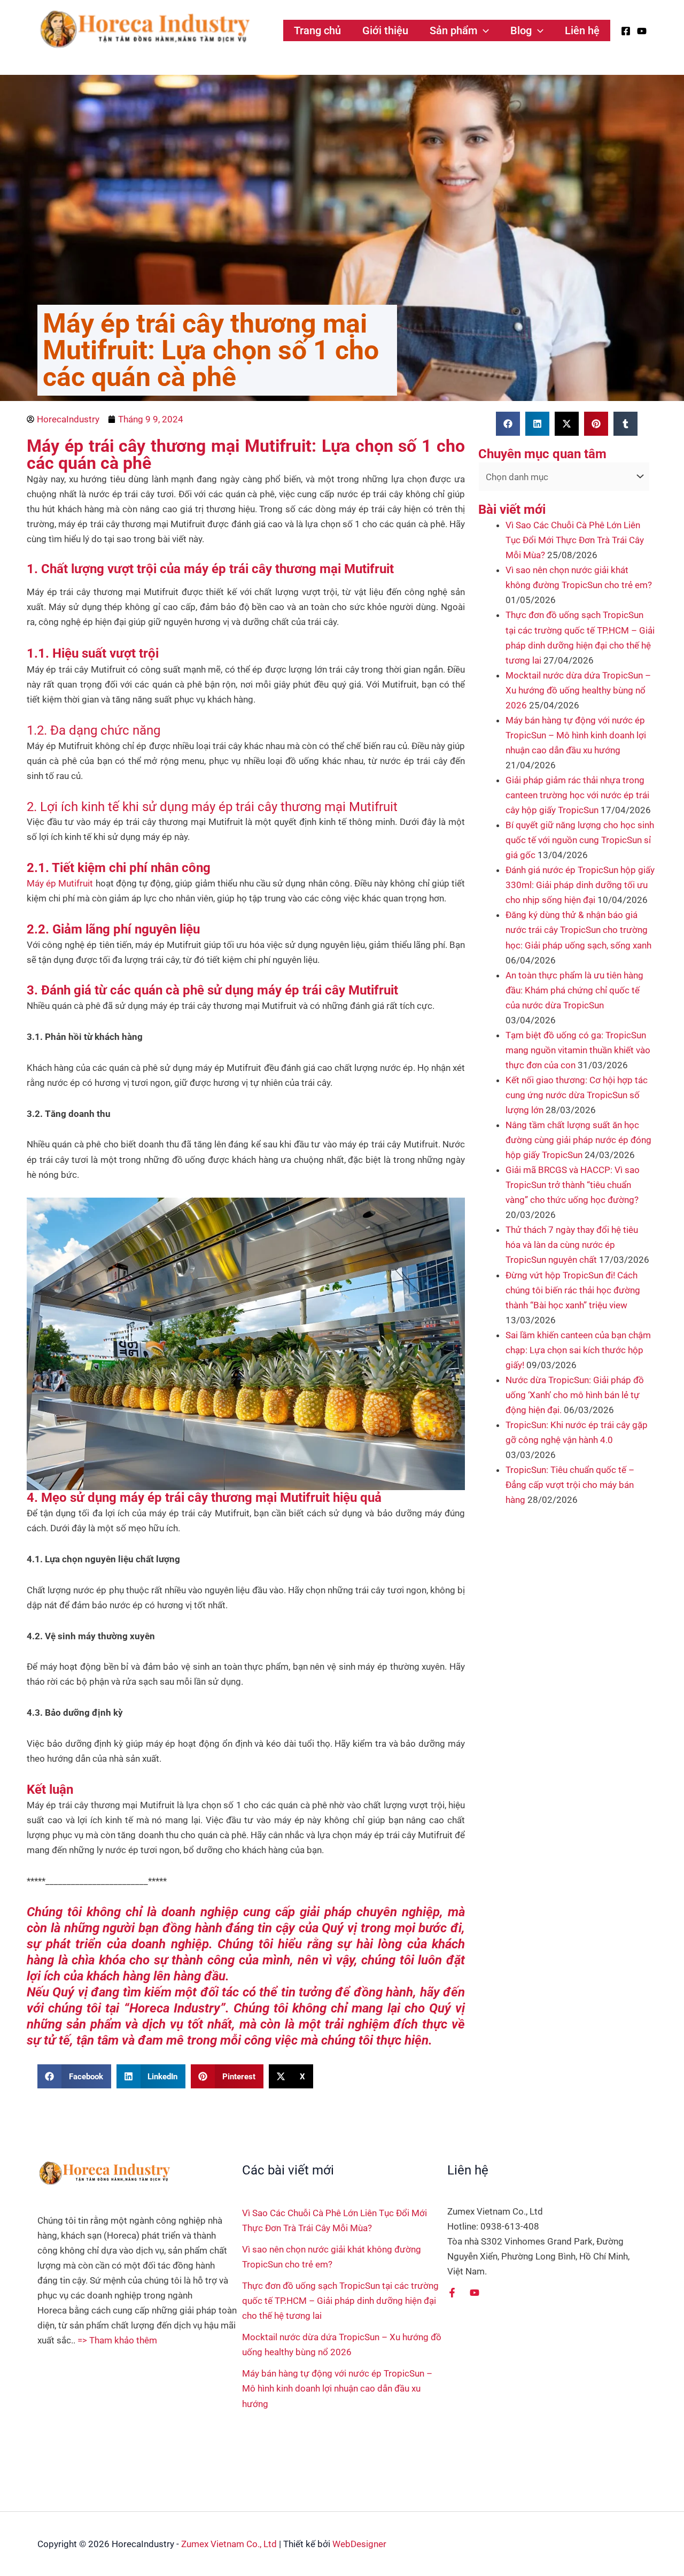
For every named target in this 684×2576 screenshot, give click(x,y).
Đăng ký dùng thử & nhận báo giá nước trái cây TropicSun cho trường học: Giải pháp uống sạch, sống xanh (578, 930)
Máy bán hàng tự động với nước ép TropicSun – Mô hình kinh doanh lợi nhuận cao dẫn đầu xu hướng (576, 735)
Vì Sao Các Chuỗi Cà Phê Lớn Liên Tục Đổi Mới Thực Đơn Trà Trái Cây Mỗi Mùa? (575, 540)
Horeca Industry (175, 2008)
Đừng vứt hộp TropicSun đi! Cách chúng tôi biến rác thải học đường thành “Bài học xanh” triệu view (573, 1290)
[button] (483, 30)
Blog (521, 30)
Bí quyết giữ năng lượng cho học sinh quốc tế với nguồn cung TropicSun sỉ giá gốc (580, 840)
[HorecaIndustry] (144, 29)
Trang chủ (317, 30)
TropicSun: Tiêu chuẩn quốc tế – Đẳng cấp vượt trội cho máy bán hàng (570, 1485)
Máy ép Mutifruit (60, 883)
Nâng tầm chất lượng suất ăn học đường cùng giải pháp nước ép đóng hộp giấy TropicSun (578, 1140)
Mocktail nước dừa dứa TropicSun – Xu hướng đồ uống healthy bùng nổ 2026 (578, 690)
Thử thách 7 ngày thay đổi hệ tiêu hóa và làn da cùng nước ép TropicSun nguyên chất (572, 1245)
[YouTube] (642, 31)
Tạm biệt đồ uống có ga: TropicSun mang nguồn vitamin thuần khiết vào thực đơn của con (578, 1050)
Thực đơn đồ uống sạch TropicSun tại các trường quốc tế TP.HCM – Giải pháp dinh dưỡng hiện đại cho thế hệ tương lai (340, 2301)
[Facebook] (626, 31)
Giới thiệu (385, 30)
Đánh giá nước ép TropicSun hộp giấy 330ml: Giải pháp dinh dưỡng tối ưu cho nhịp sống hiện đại (580, 885)
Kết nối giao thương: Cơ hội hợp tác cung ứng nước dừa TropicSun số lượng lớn (577, 1095)
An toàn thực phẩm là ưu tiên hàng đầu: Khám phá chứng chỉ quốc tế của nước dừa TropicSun (574, 990)
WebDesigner (359, 2544)
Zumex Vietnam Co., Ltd (229, 2544)
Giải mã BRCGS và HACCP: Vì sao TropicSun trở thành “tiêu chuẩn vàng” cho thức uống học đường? (573, 1185)
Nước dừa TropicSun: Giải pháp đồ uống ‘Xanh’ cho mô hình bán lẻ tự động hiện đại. (575, 1395)
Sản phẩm (453, 30)
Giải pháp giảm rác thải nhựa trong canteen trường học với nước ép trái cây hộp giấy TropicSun (577, 795)
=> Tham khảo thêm (117, 2340)
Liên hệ (582, 30)
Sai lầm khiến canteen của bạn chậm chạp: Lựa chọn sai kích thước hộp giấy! (578, 1350)
